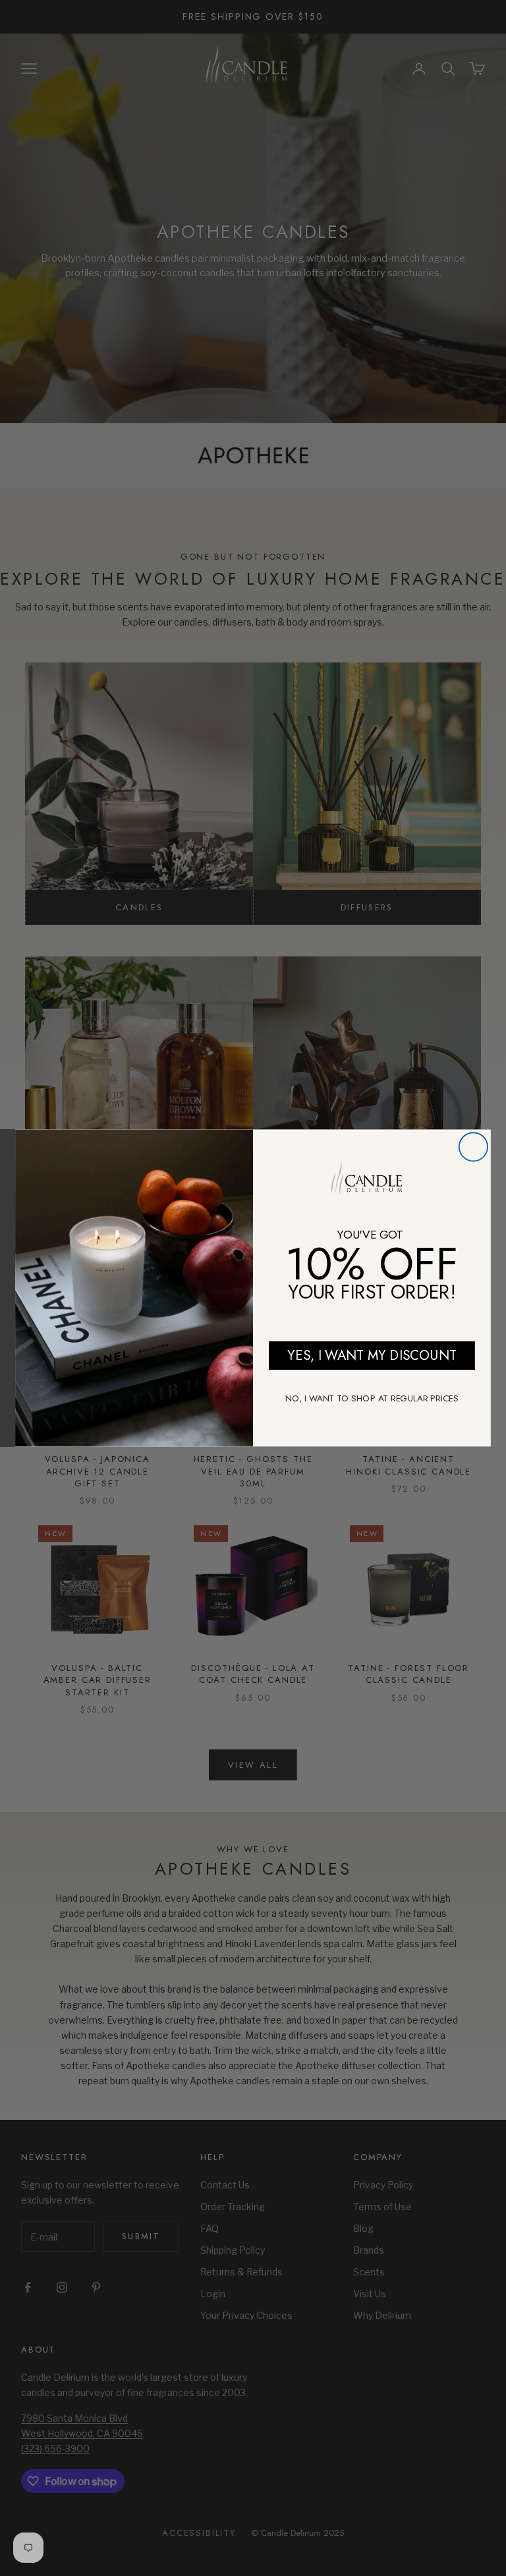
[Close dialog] (473, 1147)
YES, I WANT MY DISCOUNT (372, 1355)
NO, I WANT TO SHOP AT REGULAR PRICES (372, 1398)
